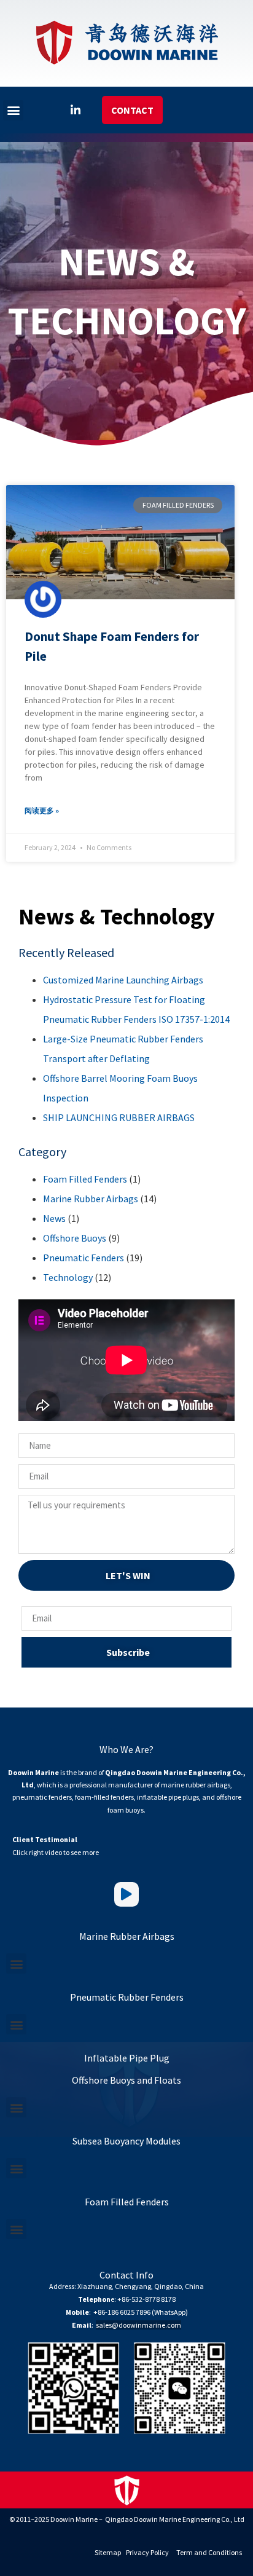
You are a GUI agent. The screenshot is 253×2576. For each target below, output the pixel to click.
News (54, 1218)
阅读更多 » (42, 810)
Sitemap (108, 2552)
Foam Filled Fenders (85, 1179)
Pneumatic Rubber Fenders (127, 1997)
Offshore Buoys (75, 1238)
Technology (68, 1277)
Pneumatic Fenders (84, 1258)
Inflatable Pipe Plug (127, 2058)
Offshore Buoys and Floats (126, 2080)
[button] (13, 110)
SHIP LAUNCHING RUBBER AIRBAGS (119, 1117)
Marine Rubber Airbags (91, 1199)
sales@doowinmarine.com (138, 2325)
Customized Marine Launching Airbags (123, 980)
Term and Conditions (209, 2552)
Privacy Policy (147, 2552)
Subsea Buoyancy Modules (126, 2141)
